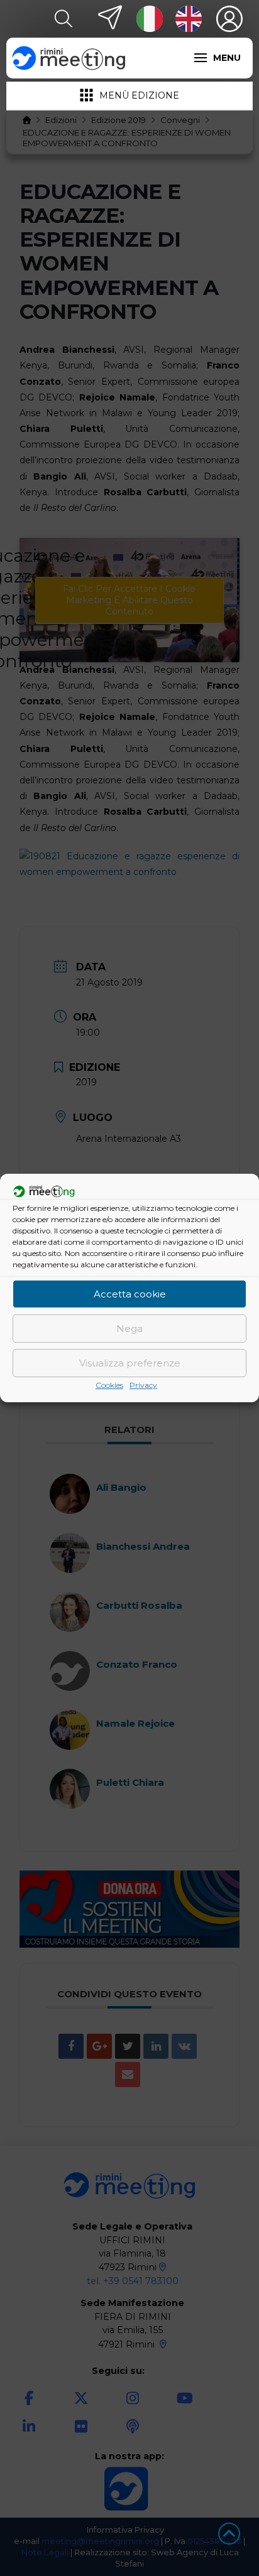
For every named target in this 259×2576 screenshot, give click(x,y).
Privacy (143, 1385)
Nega (129, 1328)
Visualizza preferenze (130, 1363)
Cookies (109, 1385)
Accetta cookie (130, 1294)
